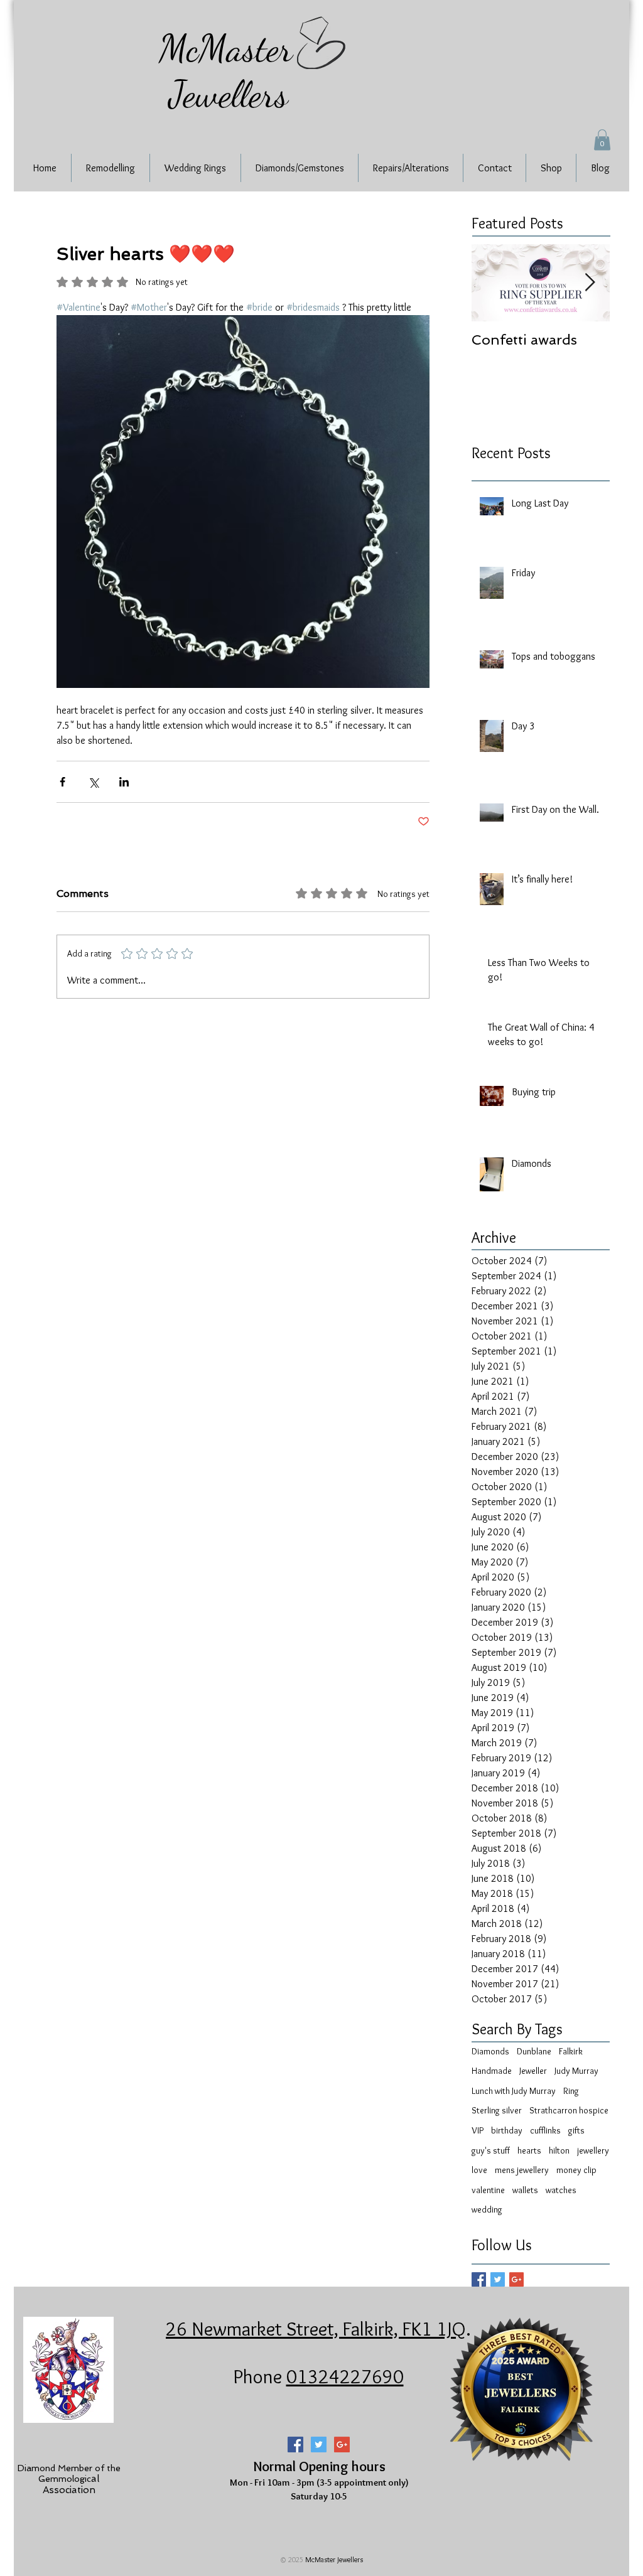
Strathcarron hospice (569, 2110)
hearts (529, 2150)
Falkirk (571, 2051)
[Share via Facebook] (62, 782)
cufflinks (545, 2130)
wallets (525, 2190)
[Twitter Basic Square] (498, 2279)
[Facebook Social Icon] (295, 2445)
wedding (487, 2209)
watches (561, 2190)
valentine (488, 2190)
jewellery (593, 2150)
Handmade (492, 2071)
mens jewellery (522, 2170)
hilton (559, 2150)
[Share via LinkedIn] (124, 782)
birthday (507, 2130)
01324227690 (345, 2376)
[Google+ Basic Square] (516, 2279)
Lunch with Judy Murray (514, 2091)
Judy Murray (576, 2071)
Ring (571, 2091)
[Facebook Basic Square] (479, 2279)
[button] (602, 140)
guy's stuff (491, 2150)
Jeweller (533, 2071)
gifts (576, 2130)
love (479, 2170)
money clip (576, 2170)
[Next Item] (590, 283)
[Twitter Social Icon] (319, 2445)
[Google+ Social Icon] (342, 2445)
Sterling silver (497, 2110)
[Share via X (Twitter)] (93, 782)
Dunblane (534, 2051)
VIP (478, 2130)
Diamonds (490, 2051)
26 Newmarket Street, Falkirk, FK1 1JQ (316, 2329)
